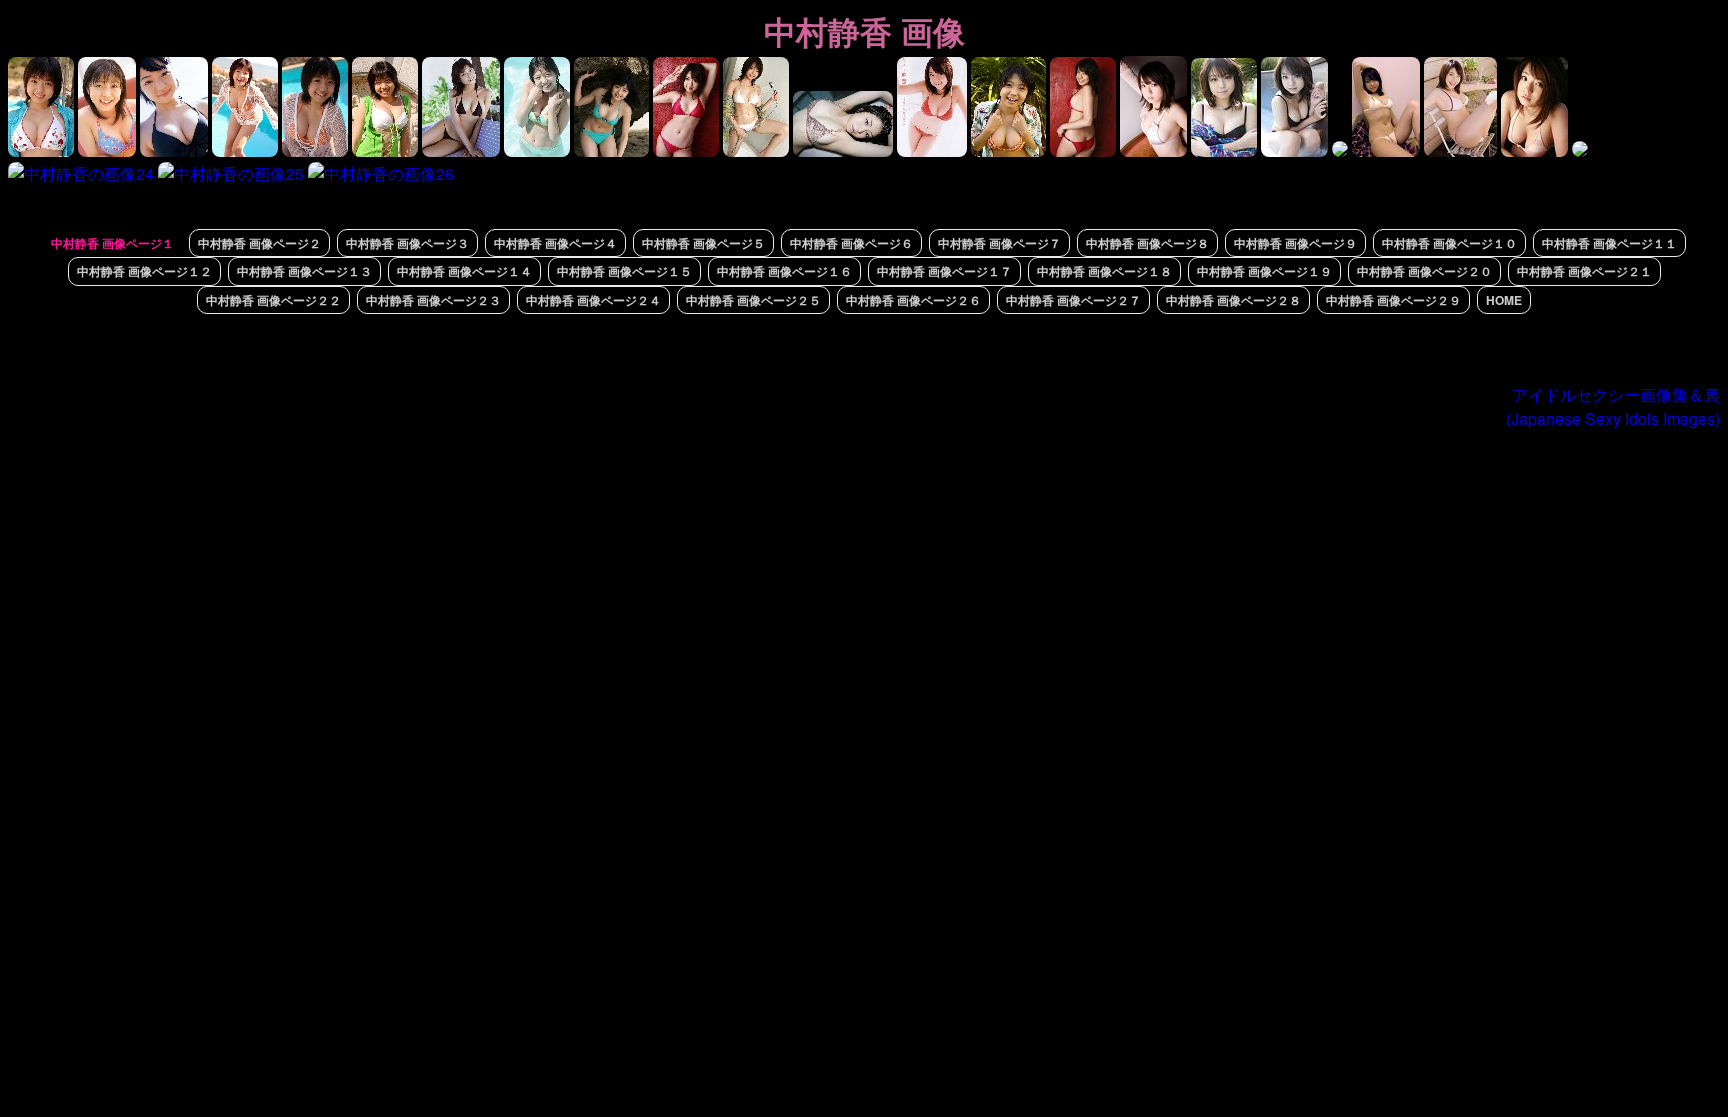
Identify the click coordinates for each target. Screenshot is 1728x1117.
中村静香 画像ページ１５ (624, 271)
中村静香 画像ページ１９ (1264, 271)
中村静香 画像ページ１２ (144, 271)
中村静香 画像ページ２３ (433, 300)
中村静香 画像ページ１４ (464, 271)
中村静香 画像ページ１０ (1449, 243)
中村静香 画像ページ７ (999, 243)
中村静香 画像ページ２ (259, 243)
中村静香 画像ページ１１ (1609, 243)
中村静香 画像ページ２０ (1424, 271)
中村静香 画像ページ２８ (1233, 300)
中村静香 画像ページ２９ (1393, 300)
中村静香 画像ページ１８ (1104, 271)
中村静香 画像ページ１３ (304, 271)
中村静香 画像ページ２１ (1584, 271)
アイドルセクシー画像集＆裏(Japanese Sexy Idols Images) (1613, 406)
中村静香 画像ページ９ (1295, 243)
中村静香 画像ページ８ (1147, 243)
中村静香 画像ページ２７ (1073, 300)
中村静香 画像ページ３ (407, 243)
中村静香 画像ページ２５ (753, 300)
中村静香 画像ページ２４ (593, 300)
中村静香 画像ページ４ (555, 243)
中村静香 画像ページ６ (851, 243)
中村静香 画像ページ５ (703, 243)
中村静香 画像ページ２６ (913, 300)
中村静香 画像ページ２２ (273, 300)
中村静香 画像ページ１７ (944, 271)
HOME (1504, 300)
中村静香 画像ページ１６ (784, 271)
